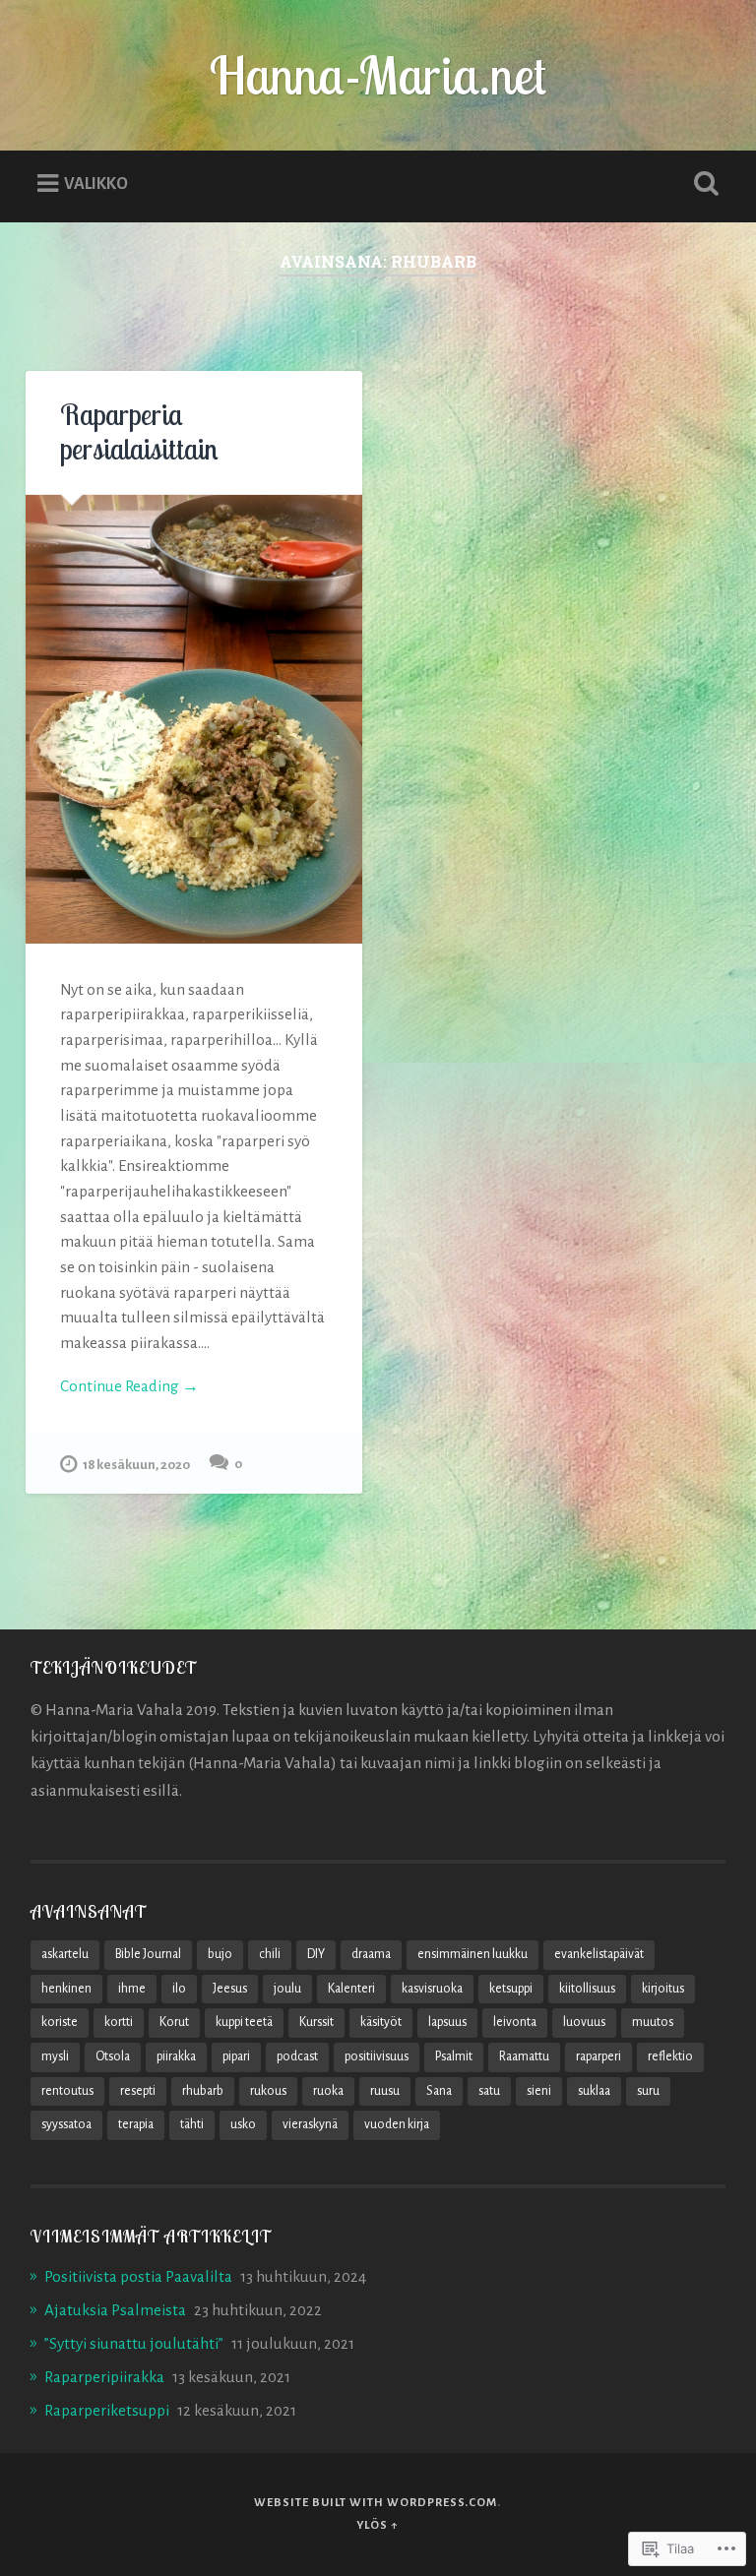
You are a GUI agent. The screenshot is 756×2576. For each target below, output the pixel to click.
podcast (297, 2056)
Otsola (113, 2056)
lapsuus (447, 2022)
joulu (287, 1989)
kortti (119, 2022)
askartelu (65, 1954)
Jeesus (230, 1989)
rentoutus (67, 2091)
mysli (55, 2056)
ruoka (328, 2091)
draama (371, 1954)
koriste (60, 2022)
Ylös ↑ (378, 2525)
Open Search (703, 184)
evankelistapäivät (599, 1954)
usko (243, 2124)
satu (489, 2091)
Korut (174, 2022)
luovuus (584, 2022)
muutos (653, 2022)
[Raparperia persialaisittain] (194, 719)
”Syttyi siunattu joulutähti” (134, 2343)
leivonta (515, 2022)
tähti (192, 2124)
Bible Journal (148, 1954)
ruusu (385, 2091)
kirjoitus (663, 1989)
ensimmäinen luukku (472, 1954)
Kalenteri (351, 1989)
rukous (268, 2091)
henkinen (66, 1989)
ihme (132, 1989)
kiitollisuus (587, 1989)
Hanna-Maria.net (378, 75)
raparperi (598, 2056)
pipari (236, 2056)
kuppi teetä (244, 2022)
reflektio (670, 2056)
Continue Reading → (129, 1386)
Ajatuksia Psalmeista (115, 2310)
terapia (136, 2124)
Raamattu (524, 2056)
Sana (439, 2091)
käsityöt (381, 2022)
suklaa (594, 2091)
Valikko (96, 183)
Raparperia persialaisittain (139, 431)
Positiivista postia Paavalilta (138, 2276)
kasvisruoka (432, 1989)
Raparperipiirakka (104, 2377)
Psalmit (454, 2056)
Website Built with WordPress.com (376, 2503)
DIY (316, 1954)
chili (270, 1954)
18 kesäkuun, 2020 (136, 1465)
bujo (220, 1954)
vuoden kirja (397, 2124)
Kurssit (316, 2022)
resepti (138, 2091)
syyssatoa (66, 2124)
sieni (539, 2091)
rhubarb (203, 2091)
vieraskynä (310, 2124)
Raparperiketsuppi (107, 2410)
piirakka (176, 2056)
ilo (179, 1989)
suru (648, 2091)
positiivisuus (377, 2056)
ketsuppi (511, 1989)
